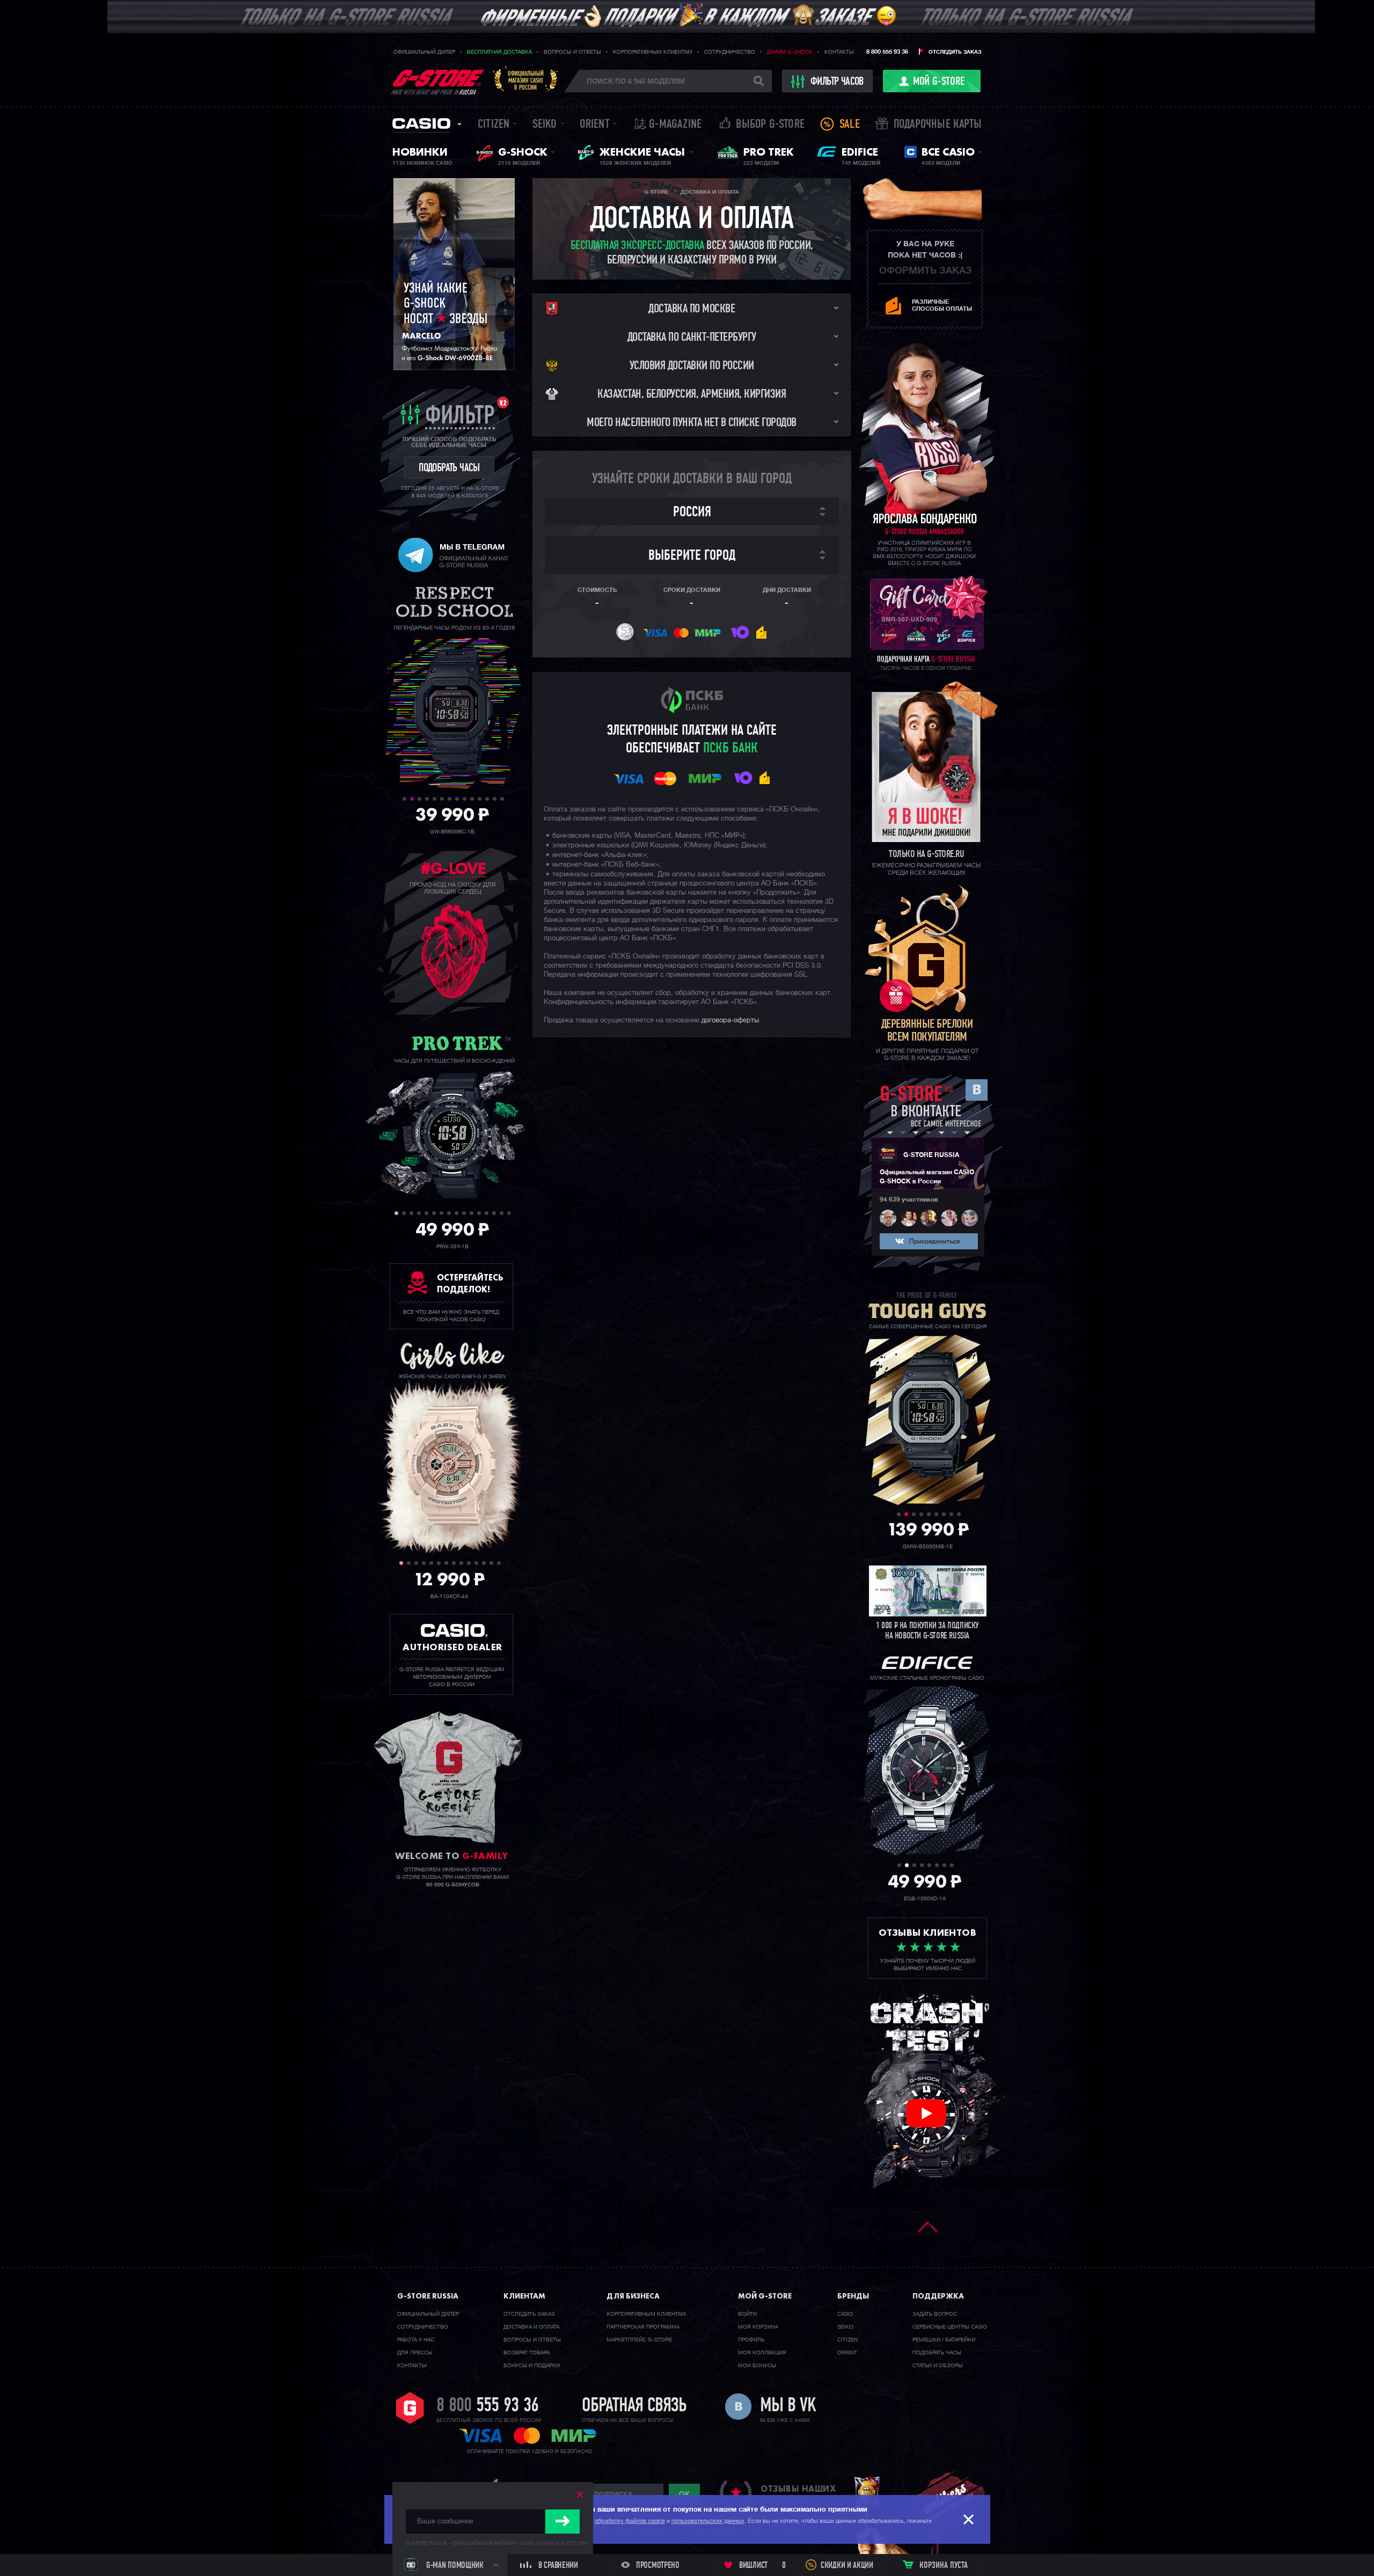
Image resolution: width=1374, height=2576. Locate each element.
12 (487, 799)
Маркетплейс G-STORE (639, 2340)
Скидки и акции (847, 2566)
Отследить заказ (955, 52)
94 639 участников (909, 1200)
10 (472, 799)
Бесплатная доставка (499, 52)
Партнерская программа (643, 2327)
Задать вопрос (935, 2314)
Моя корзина (758, 2327)
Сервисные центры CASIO (950, 2327)
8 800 (488, 2406)
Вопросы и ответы (572, 52)
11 (480, 799)
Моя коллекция (762, 2353)
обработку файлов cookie (630, 2521)
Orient (595, 125)
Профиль (751, 2340)
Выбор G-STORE (770, 125)
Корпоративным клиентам (653, 52)
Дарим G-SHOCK (790, 52)
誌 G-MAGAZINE (668, 125)
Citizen (494, 125)
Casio (421, 123)
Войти (747, 2314)
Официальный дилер (424, 52)
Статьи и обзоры (938, 2366)
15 (502, 1213)
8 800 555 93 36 (887, 52)
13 (495, 799)
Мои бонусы (757, 2366)
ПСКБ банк (730, 749)
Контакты (839, 52)
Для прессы (415, 2353)
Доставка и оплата (531, 2327)
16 (509, 1213)
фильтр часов (837, 82)
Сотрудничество (730, 52)
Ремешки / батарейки (944, 2340)
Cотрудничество (423, 2327)
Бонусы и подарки (532, 2366)
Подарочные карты (938, 125)
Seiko (545, 125)
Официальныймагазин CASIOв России (526, 80)
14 (502, 799)
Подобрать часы (937, 2353)
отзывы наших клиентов (798, 2494)
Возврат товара (527, 2353)
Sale (850, 125)
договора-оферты (730, 1020)
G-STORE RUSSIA (931, 1155)
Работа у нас (416, 2340)
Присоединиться (934, 1242)
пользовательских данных (708, 2521)
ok (684, 2494)
